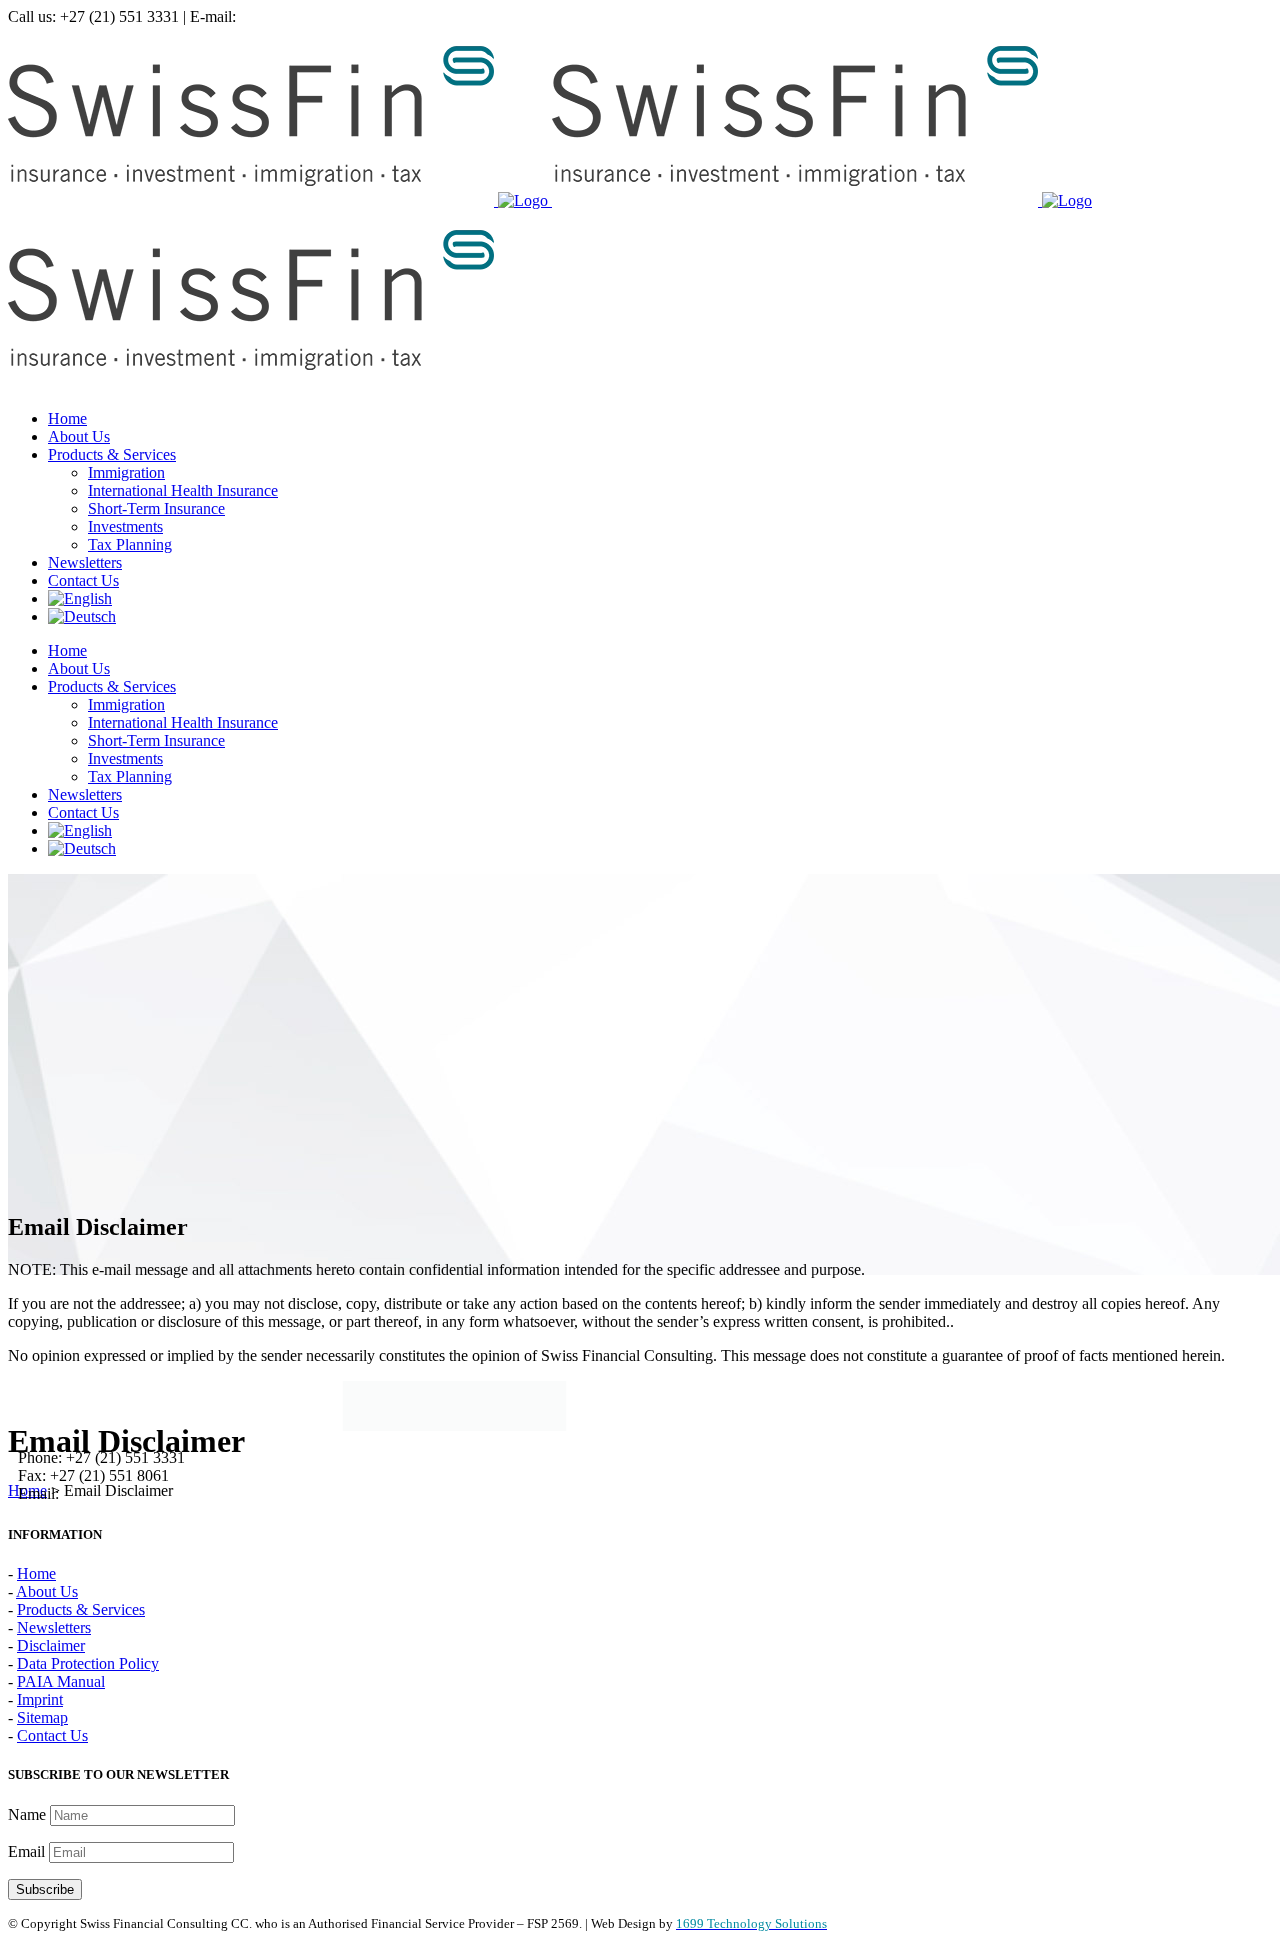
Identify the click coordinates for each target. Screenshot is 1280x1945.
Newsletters (54, 1627)
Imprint (40, 1699)
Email (28, 1851)
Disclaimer (51, 1645)
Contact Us (52, 1735)
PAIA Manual (61, 1681)
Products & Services (81, 1609)
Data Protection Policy (88, 1663)
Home (27, 1490)
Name (29, 1814)
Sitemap (42, 1717)
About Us (47, 1591)
